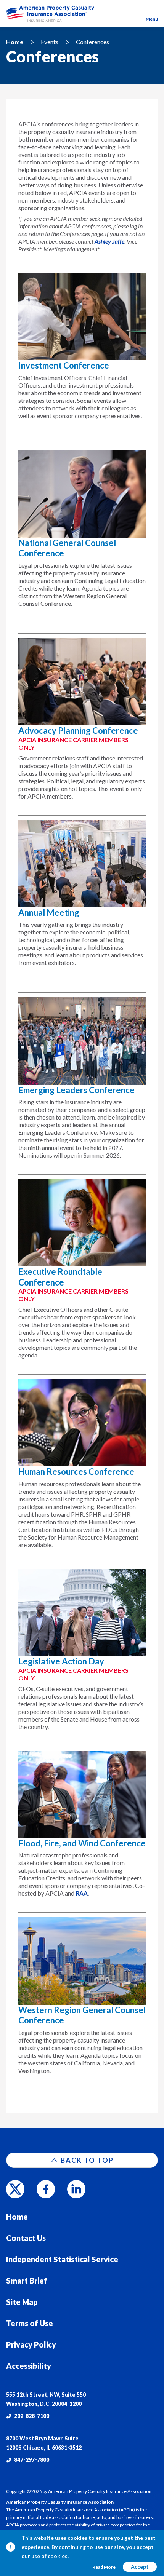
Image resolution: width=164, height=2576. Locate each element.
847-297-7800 (32, 2460)
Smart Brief (27, 2281)
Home (15, 42)
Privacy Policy (31, 2344)
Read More (104, 2567)
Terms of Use (30, 2323)
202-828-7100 (32, 2416)
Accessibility (29, 2366)
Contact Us (26, 2238)
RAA (82, 1893)
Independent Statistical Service (62, 2259)
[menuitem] (82, 14)
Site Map (22, 2302)
